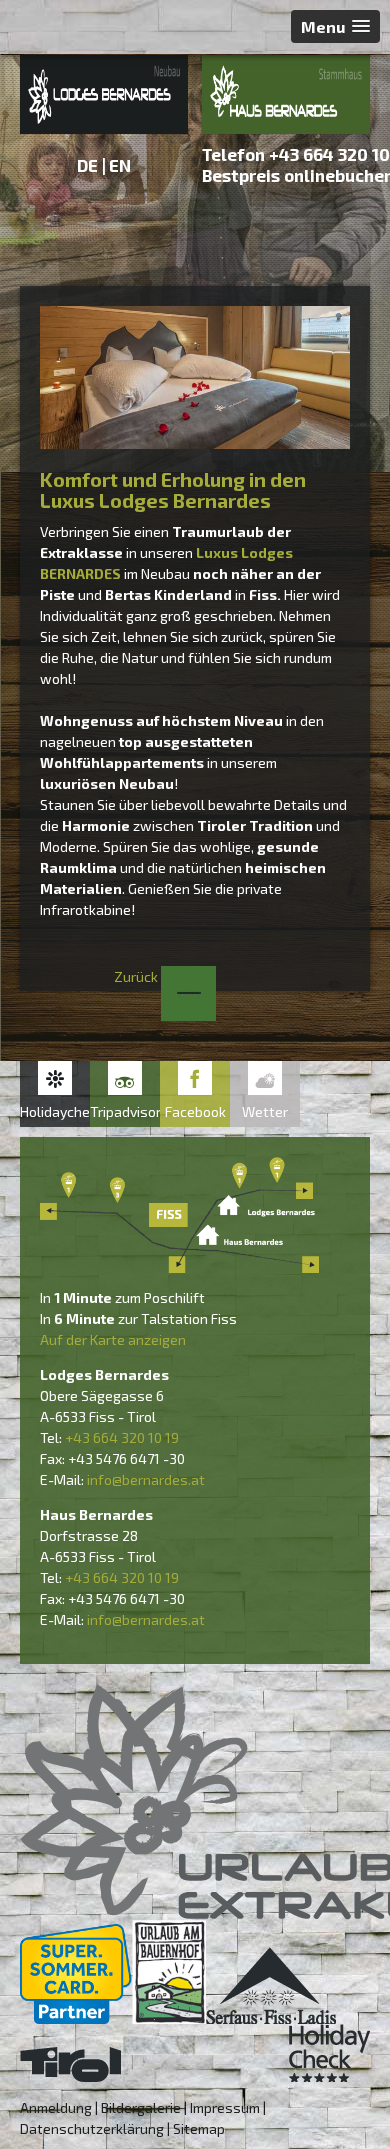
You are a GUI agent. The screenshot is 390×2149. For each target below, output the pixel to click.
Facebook (195, 1111)
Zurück (137, 976)
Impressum (225, 2107)
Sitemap (199, 2128)
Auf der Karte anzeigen (113, 1339)
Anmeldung (56, 2107)
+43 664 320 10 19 (122, 1437)
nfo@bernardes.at (147, 1479)
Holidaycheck (55, 1111)
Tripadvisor (125, 1111)
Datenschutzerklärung (92, 2128)
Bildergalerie (141, 2107)
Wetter (265, 1111)
